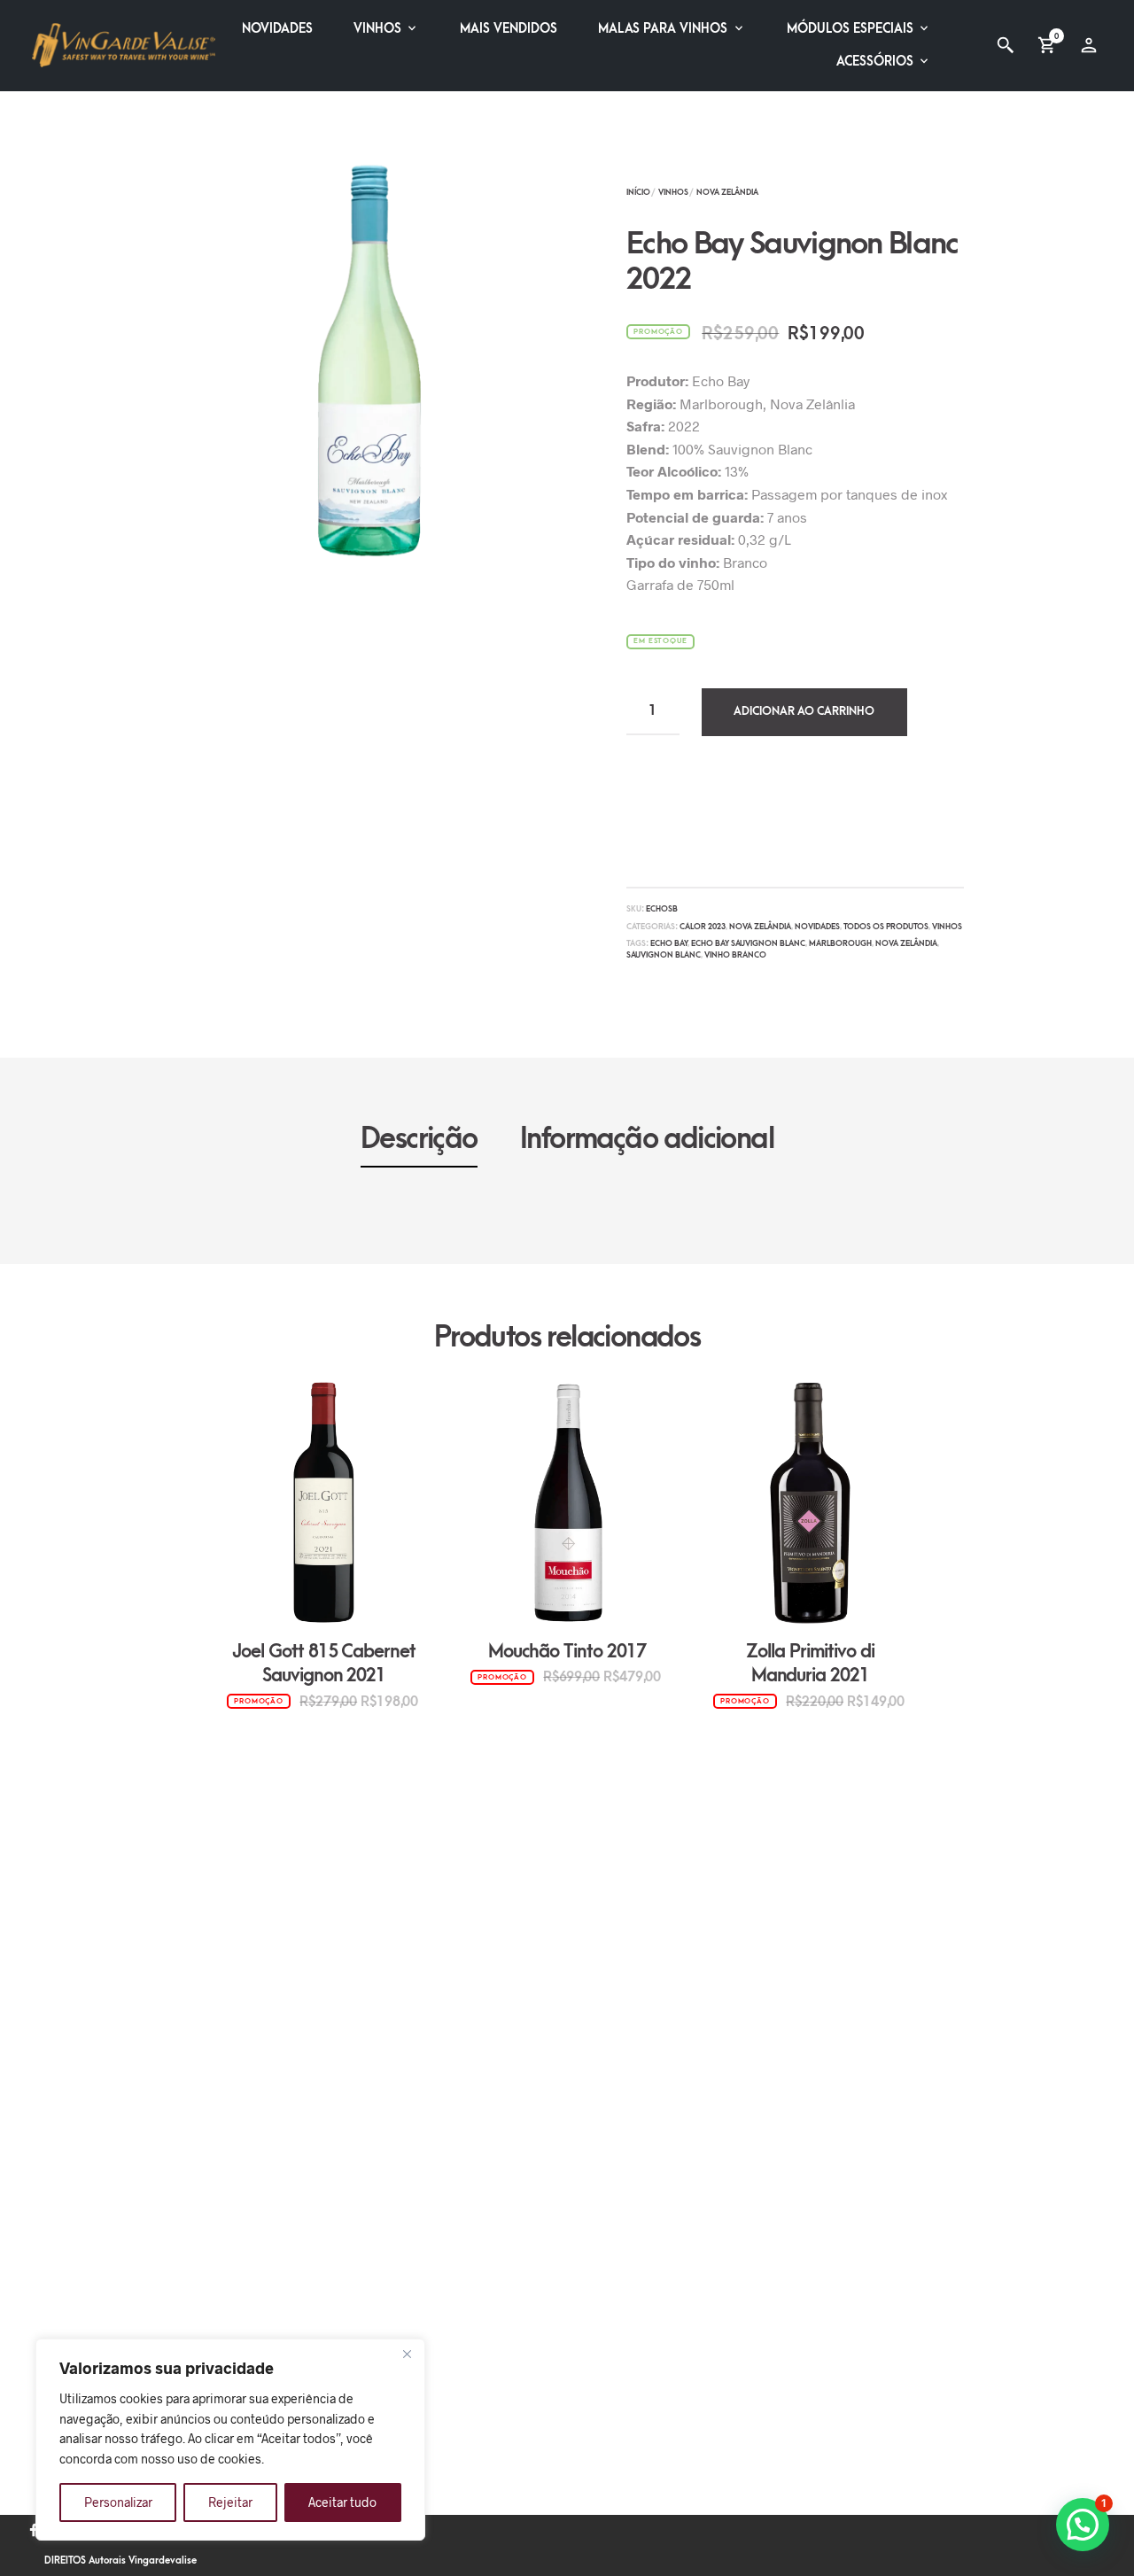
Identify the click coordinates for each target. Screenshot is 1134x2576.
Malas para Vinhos (663, 29)
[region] (230, 2440)
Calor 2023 (703, 927)
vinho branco (735, 955)
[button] (1083, 2525)
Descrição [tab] (419, 1139)
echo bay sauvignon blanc (748, 943)
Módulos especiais (850, 29)
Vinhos (377, 29)
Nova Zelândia (727, 192)
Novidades (277, 29)
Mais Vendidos (509, 29)
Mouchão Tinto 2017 (567, 1652)
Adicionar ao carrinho (804, 711)
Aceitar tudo (342, 2502)
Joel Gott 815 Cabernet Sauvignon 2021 (324, 1664)
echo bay (669, 943)
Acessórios (875, 62)
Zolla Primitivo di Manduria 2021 (810, 1664)
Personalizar (118, 2502)
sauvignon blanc (664, 955)
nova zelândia (906, 943)
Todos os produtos (886, 927)
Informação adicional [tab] (647, 1139)
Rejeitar (230, 2502)
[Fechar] (407, 2354)
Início (638, 192)
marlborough (840, 943)
